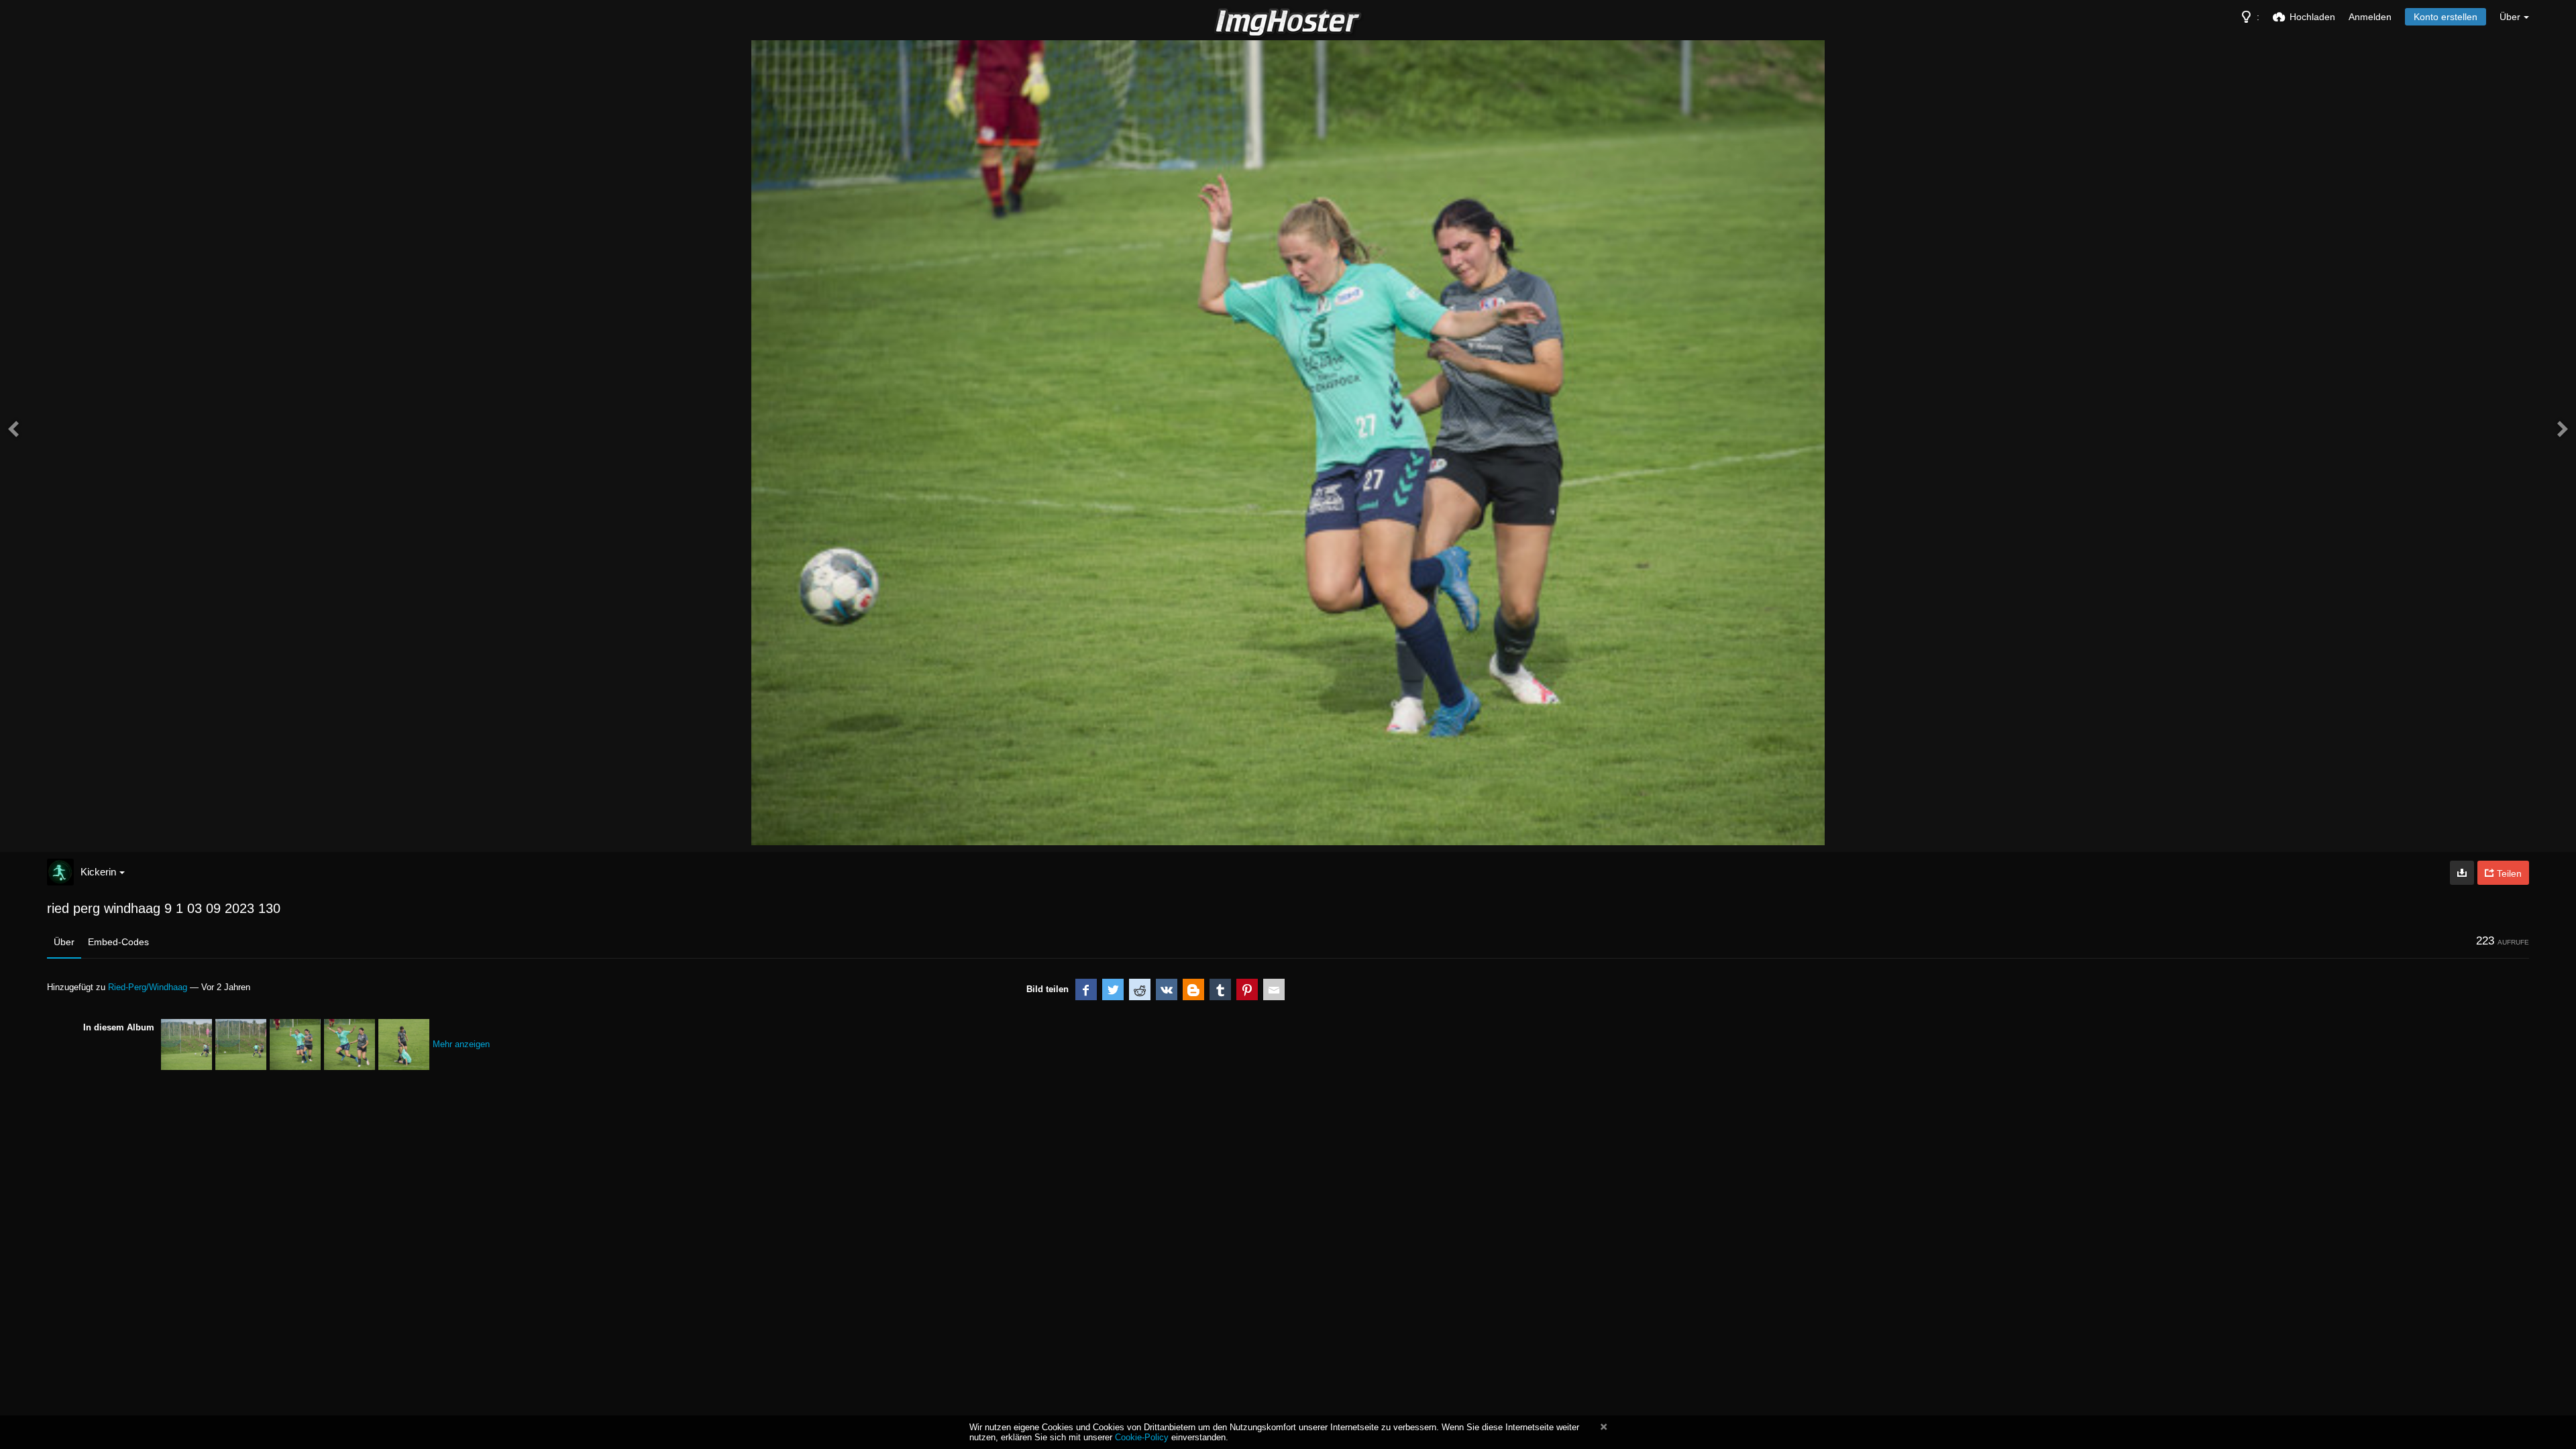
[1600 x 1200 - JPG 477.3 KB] (2462, 873)
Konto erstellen (2446, 17)
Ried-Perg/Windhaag (148, 987)
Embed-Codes (118, 942)
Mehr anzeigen (461, 1044)
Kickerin (98, 872)
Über (64, 942)
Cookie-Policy (1142, 1437)
